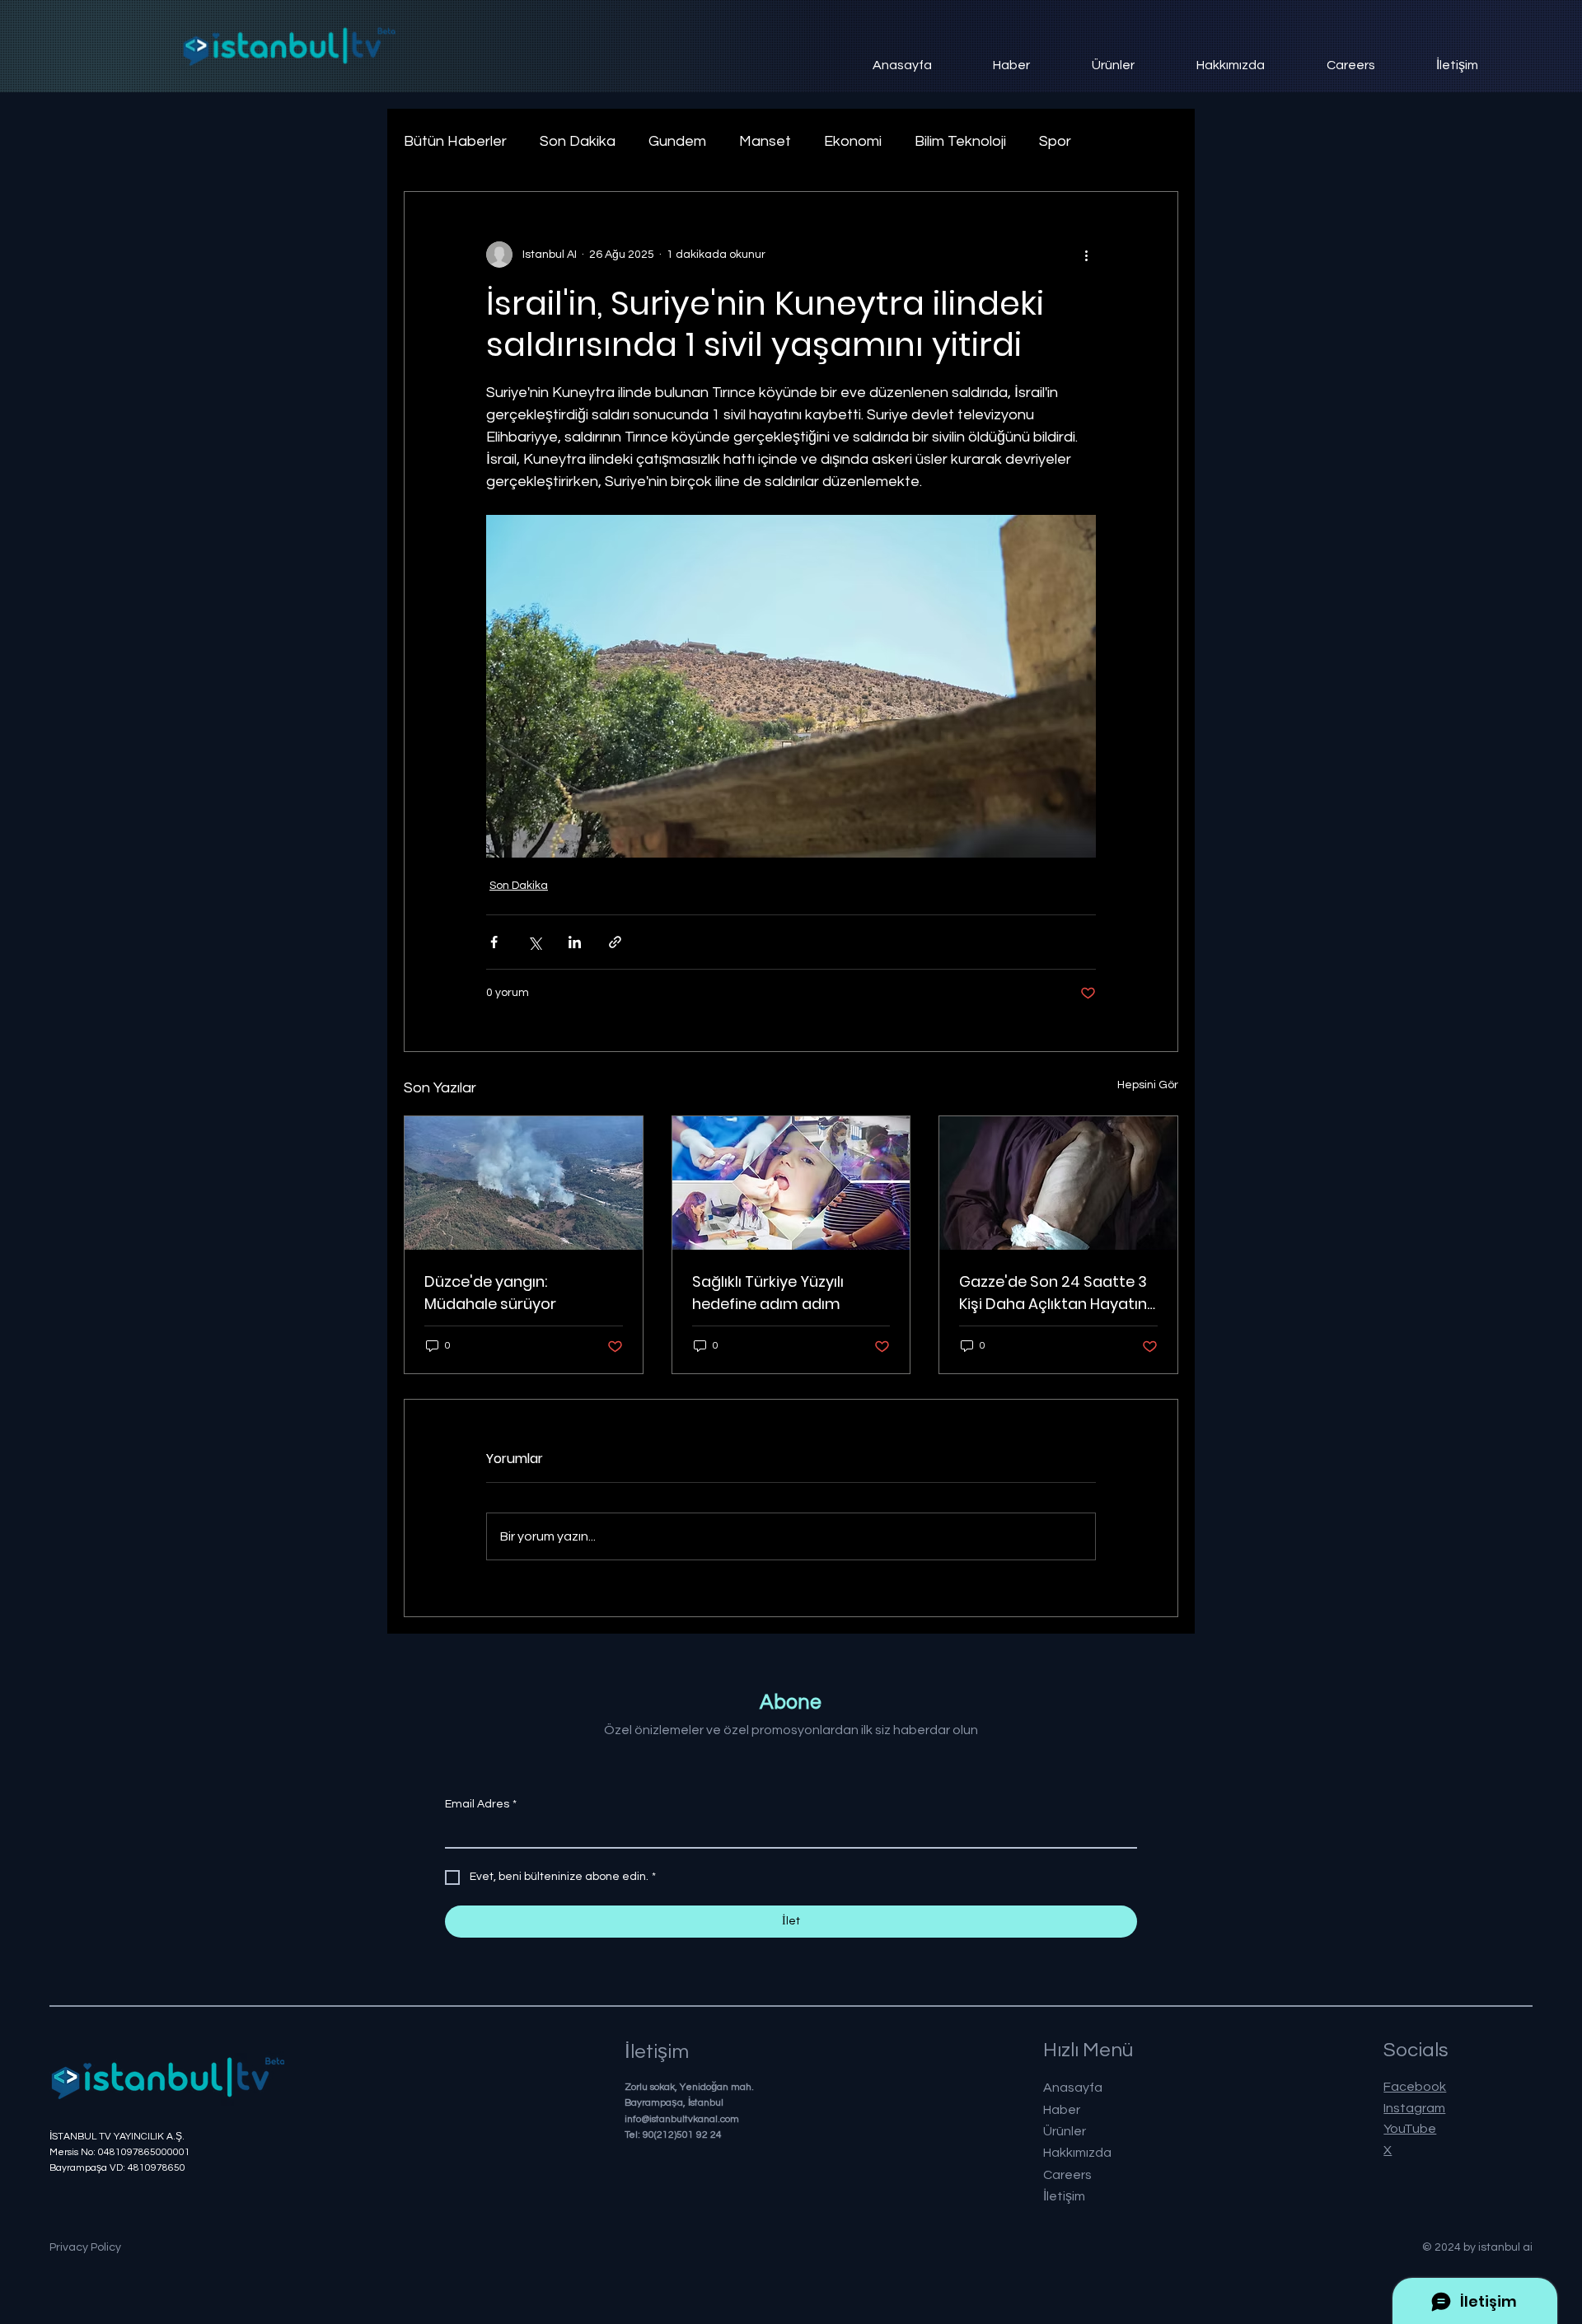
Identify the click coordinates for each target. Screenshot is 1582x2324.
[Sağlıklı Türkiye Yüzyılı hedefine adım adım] (791, 1183)
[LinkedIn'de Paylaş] (575, 942)
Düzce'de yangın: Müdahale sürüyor (490, 1293)
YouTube (1410, 2129)
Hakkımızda (1077, 2153)
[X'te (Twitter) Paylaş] (534, 942)
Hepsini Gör (1148, 1085)
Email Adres (481, 1804)
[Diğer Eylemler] (1086, 255)
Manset (765, 141)
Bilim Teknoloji (960, 141)
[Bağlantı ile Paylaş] (615, 942)
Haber (1062, 2110)
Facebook (1415, 2087)
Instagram (1414, 2108)
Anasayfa (1073, 2088)
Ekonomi (853, 141)
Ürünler (1065, 2131)
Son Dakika (578, 141)
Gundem (677, 141)
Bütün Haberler (455, 141)
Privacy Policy (85, 2247)
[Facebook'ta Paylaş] (494, 942)
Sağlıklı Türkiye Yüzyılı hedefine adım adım (768, 1293)
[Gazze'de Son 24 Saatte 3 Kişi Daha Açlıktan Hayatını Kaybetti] (1058, 1183)
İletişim (1064, 2196)
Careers (1067, 2175)
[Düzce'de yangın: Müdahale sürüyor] (524, 1183)
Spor (1055, 141)
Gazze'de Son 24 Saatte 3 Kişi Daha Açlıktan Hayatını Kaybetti (1055, 1293)
